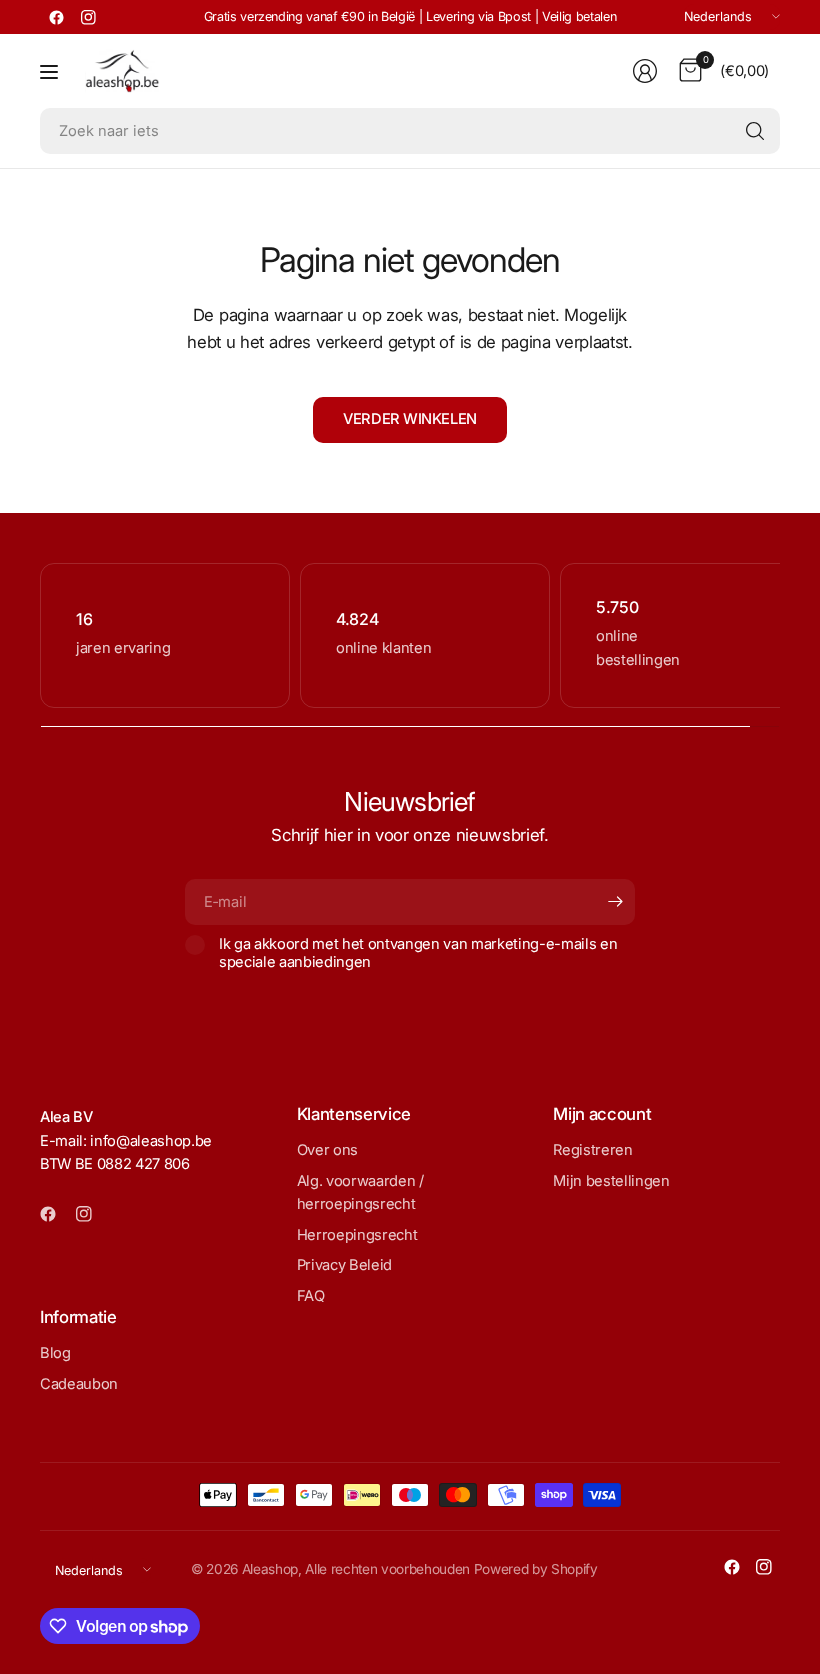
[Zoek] (755, 131)
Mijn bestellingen (611, 1181)
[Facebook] (56, 17)
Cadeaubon (79, 1384)
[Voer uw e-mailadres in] (615, 902)
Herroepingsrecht (357, 1235)
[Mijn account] (645, 71)
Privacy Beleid (344, 1265)
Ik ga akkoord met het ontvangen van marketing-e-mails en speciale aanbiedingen (418, 953)
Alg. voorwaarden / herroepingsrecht (360, 1193)
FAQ (311, 1296)
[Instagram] (88, 17)
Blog (55, 1353)
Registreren (592, 1150)
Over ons (327, 1150)
